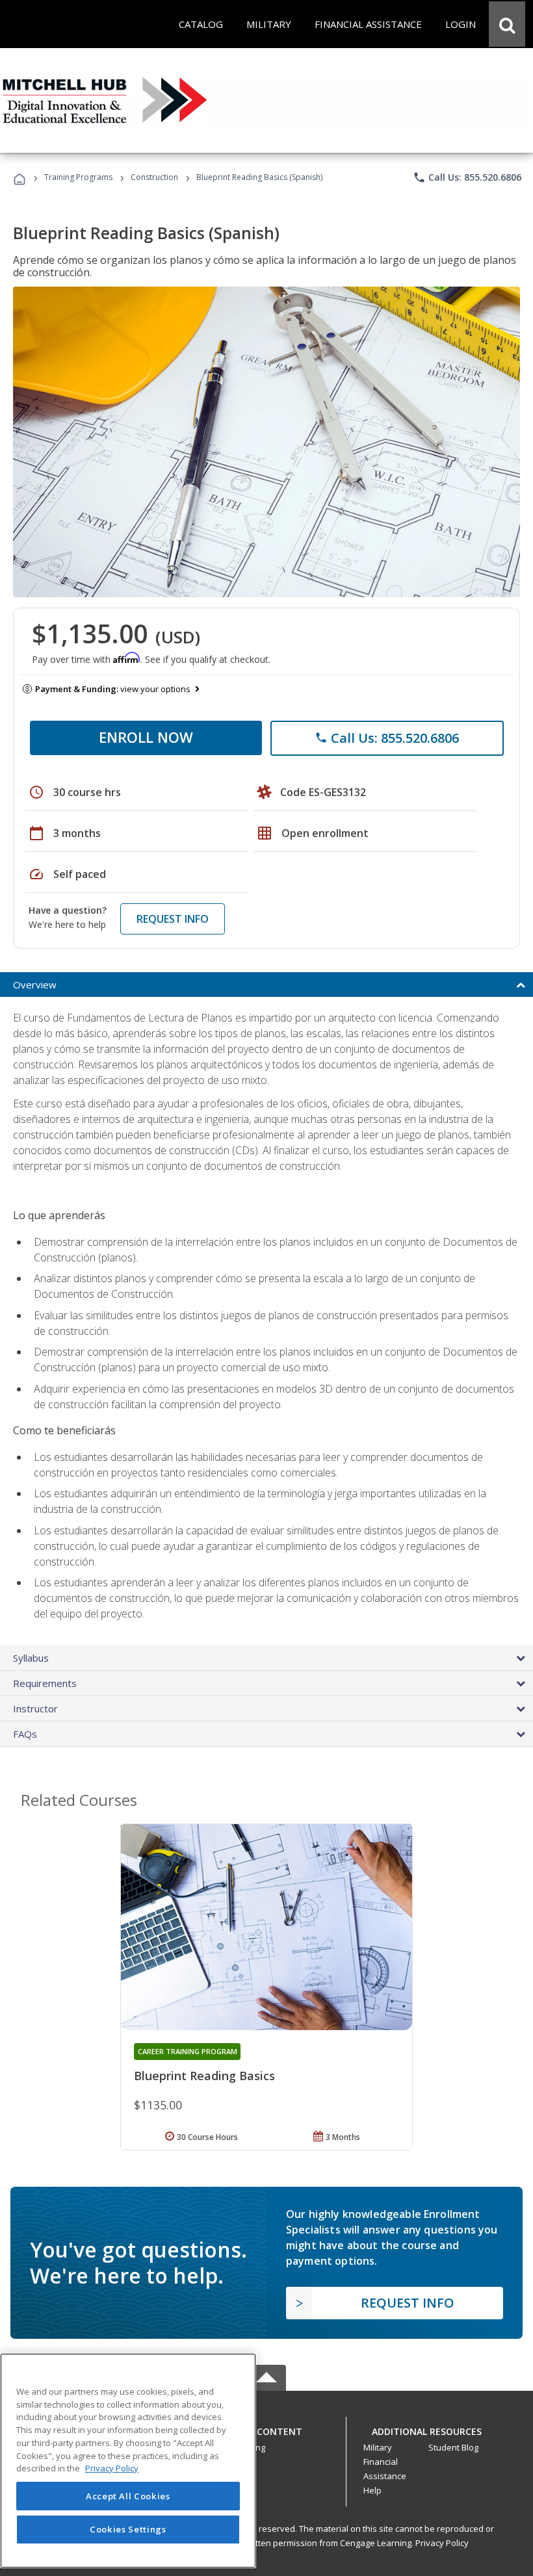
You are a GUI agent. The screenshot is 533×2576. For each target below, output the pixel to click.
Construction (154, 177)
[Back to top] (266, 2428)
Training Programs (78, 177)
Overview (35, 985)
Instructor (35, 1708)
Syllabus (31, 1658)
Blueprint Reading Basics (204, 2076)
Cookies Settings (128, 2529)
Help (372, 2490)
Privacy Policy (442, 2543)
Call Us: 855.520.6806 (467, 177)
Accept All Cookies (128, 2496)
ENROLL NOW (146, 737)
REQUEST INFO (173, 919)
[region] (128, 2461)
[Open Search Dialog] (507, 24)
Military (378, 2447)
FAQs (25, 1734)
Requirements (45, 1683)
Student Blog (453, 2447)
